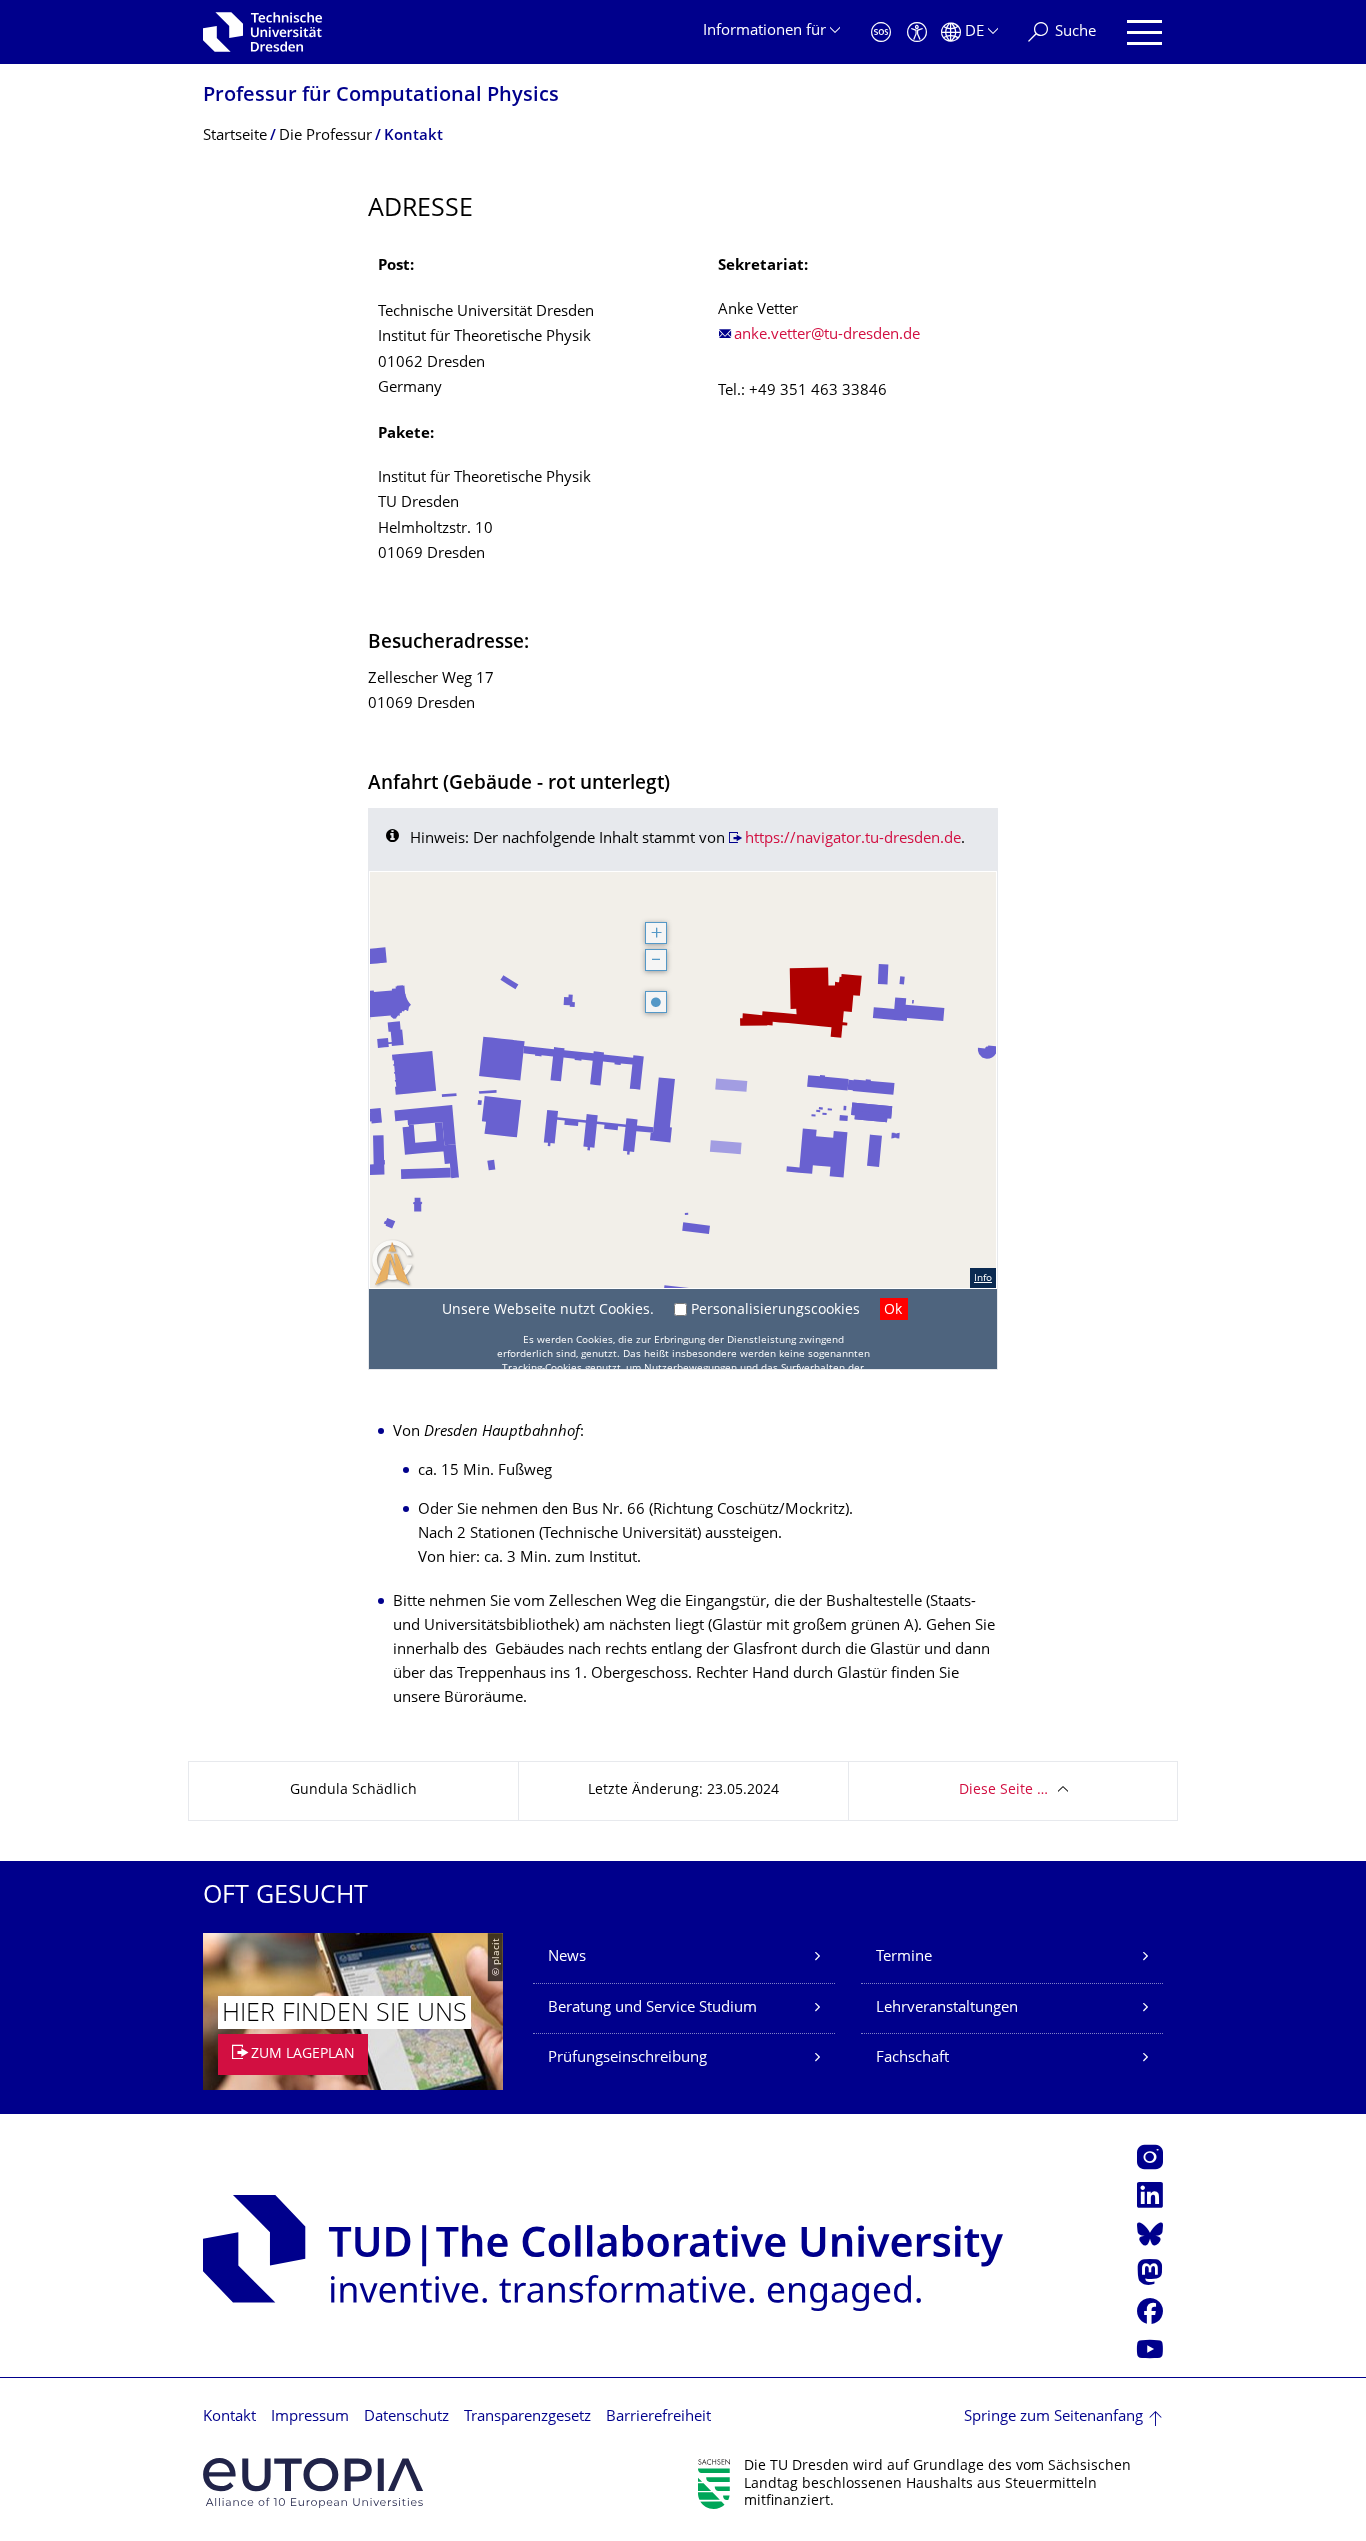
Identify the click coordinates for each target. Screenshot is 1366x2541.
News (567, 1957)
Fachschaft (912, 2058)
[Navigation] (1144, 32)
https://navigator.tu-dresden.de (853, 839)
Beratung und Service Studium (652, 2008)
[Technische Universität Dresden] (262, 32)
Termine (904, 1957)
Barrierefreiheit (658, 2417)
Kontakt (229, 2417)
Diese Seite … (1003, 1790)
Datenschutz (406, 2417)
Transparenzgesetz (527, 2417)
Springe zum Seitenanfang (1053, 2417)
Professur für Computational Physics (381, 96)
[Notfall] (881, 32)
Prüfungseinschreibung (627, 2058)
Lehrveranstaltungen (947, 2008)
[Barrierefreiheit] (917, 32)
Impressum (310, 2417)
